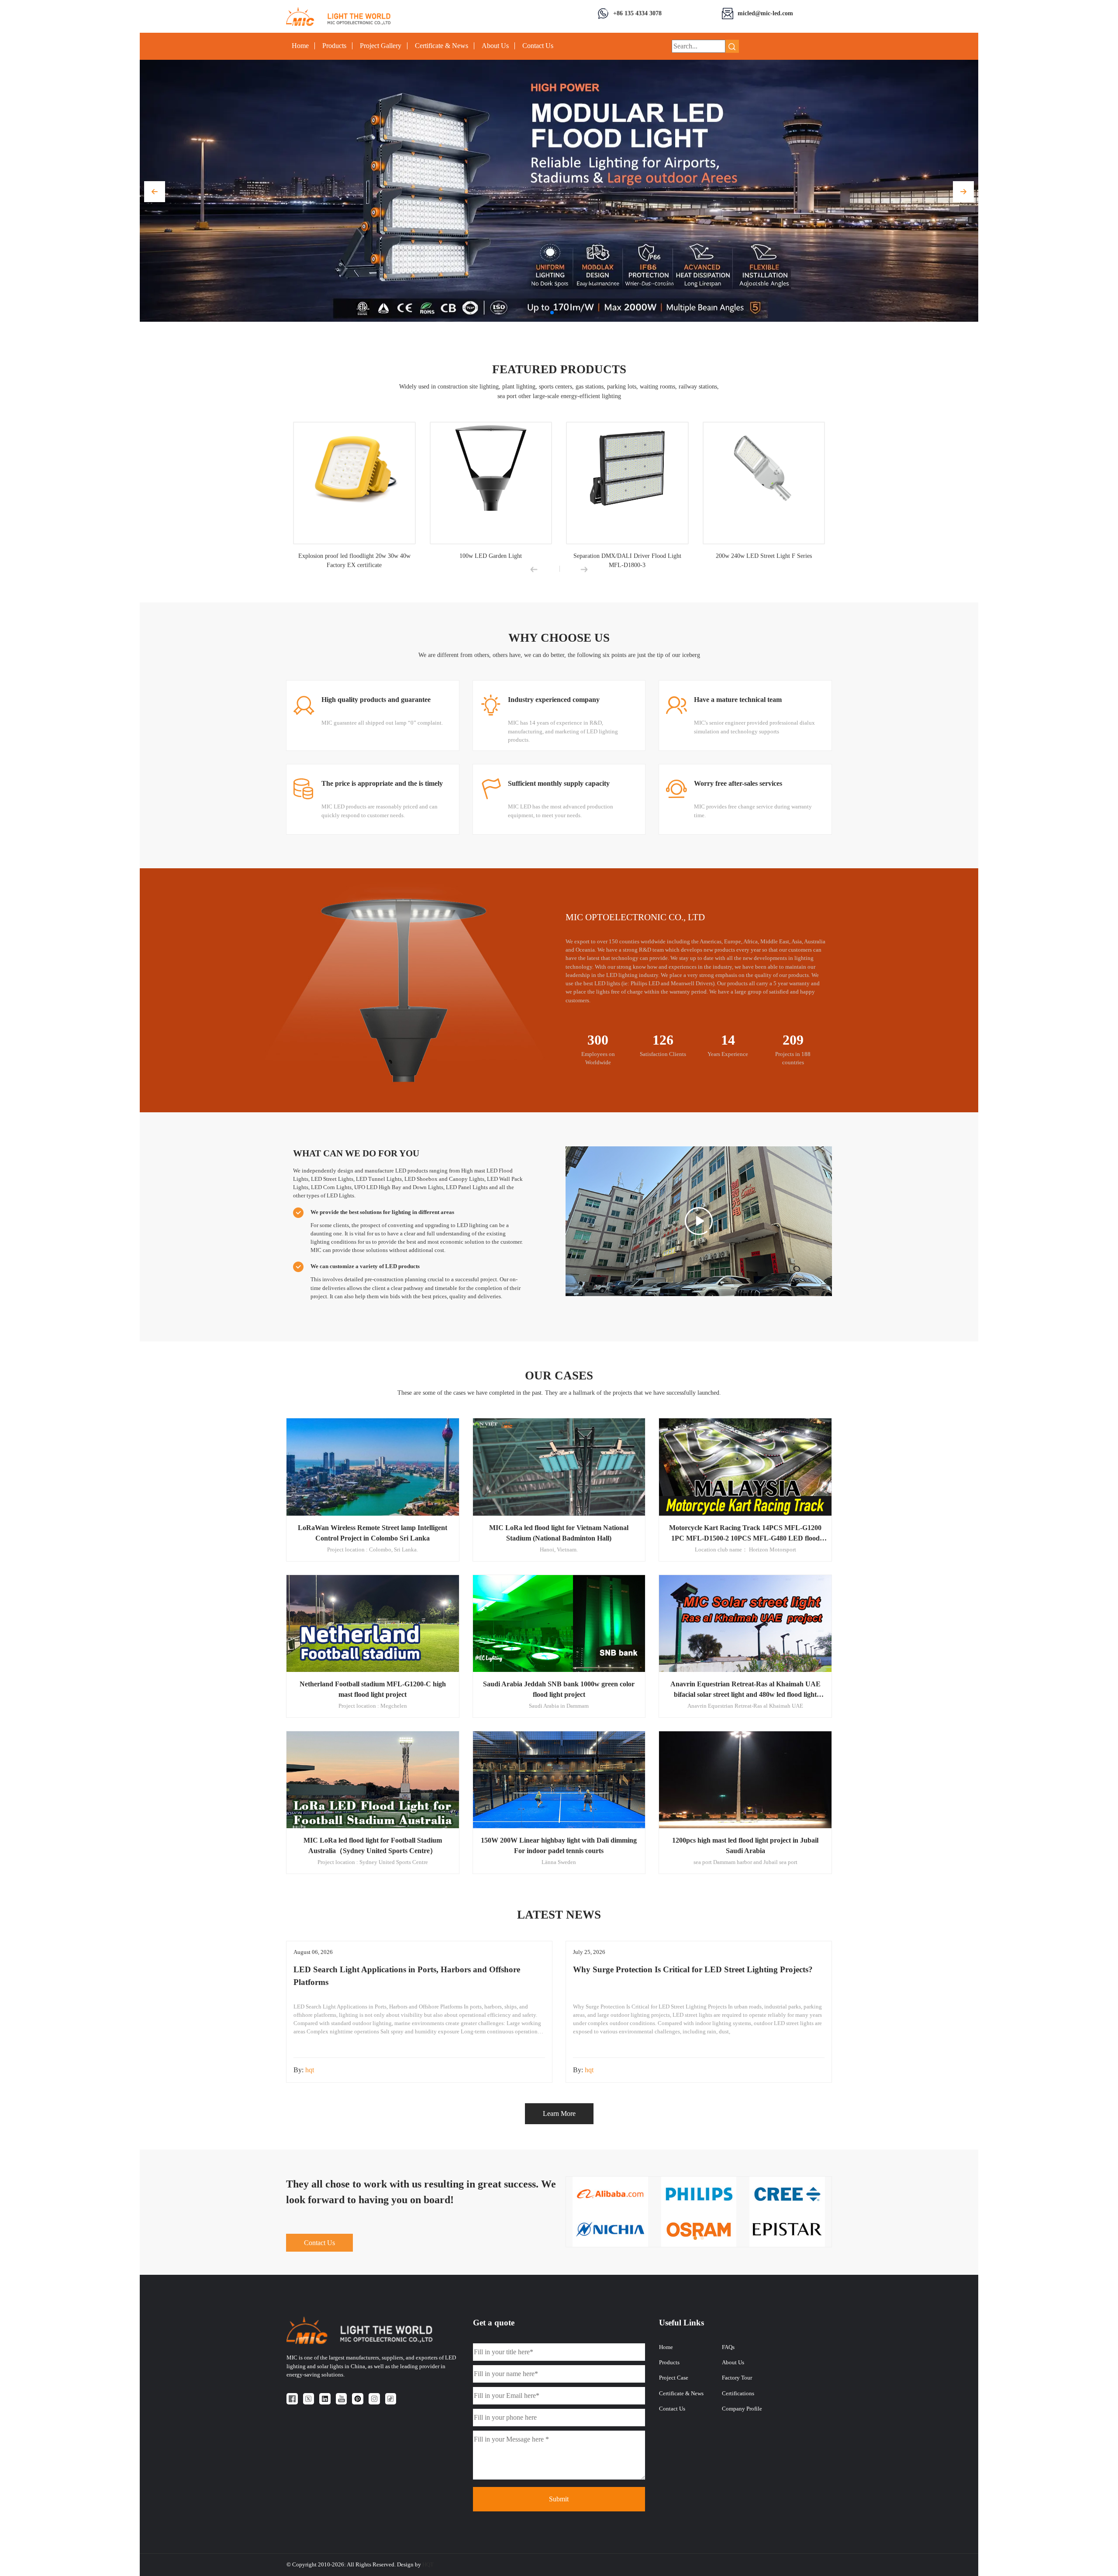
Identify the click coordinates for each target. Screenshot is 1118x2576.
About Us (495, 46)
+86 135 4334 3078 (637, 13)
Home (300, 46)
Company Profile (742, 2409)
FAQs (728, 2347)
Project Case (674, 2378)
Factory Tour (737, 2378)
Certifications (738, 2394)
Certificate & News (442, 46)
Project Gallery (381, 46)
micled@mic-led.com (765, 13)
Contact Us (538, 46)
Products (334, 46)
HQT (428, 2565)
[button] (155, 192)
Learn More (559, 2113)
